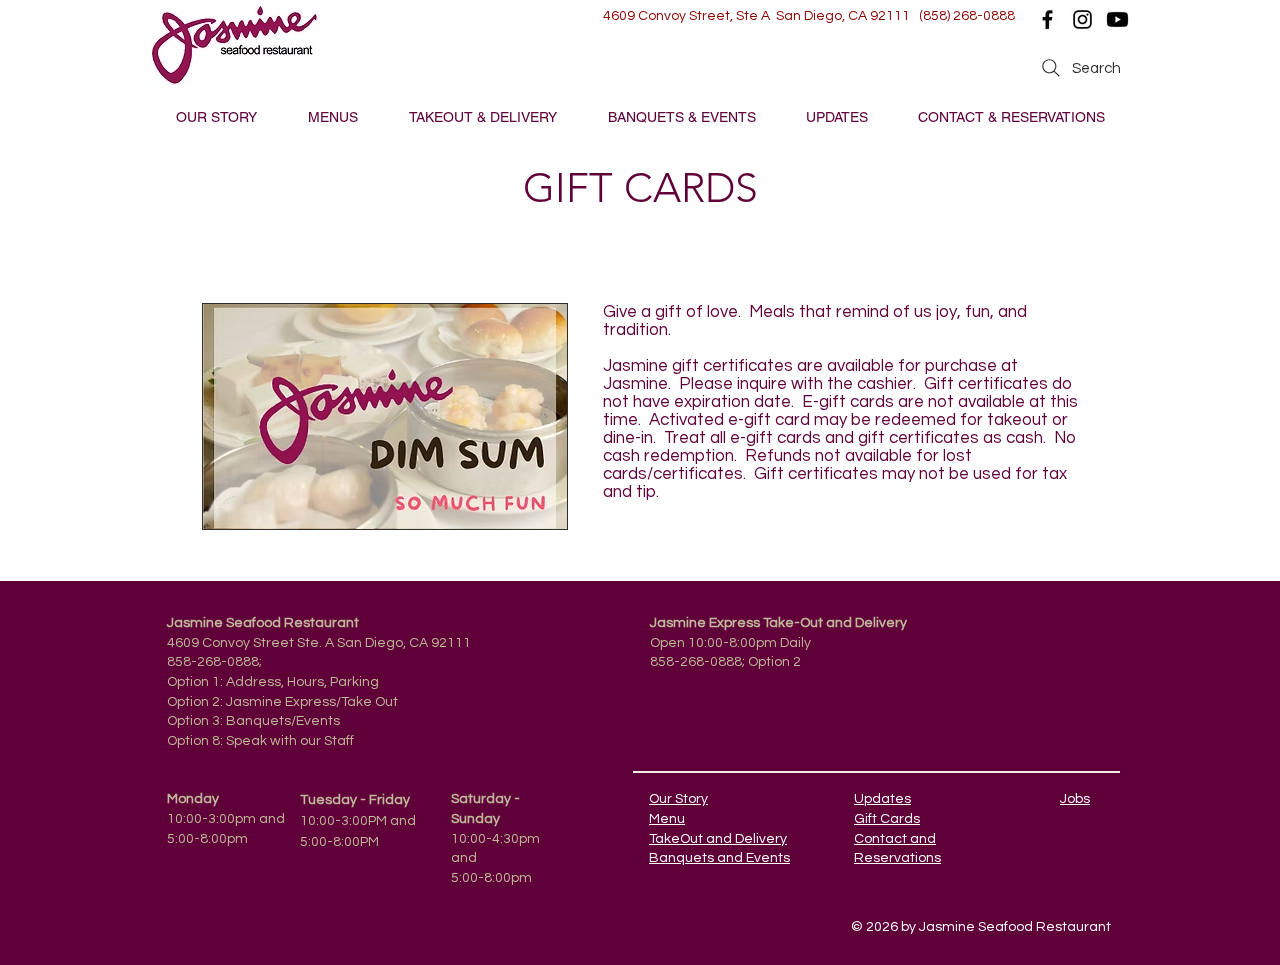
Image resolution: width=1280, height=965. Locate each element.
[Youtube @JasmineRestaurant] (1117, 19)
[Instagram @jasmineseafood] (1082, 19)
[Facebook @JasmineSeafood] (1047, 19)
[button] (332, 117)
